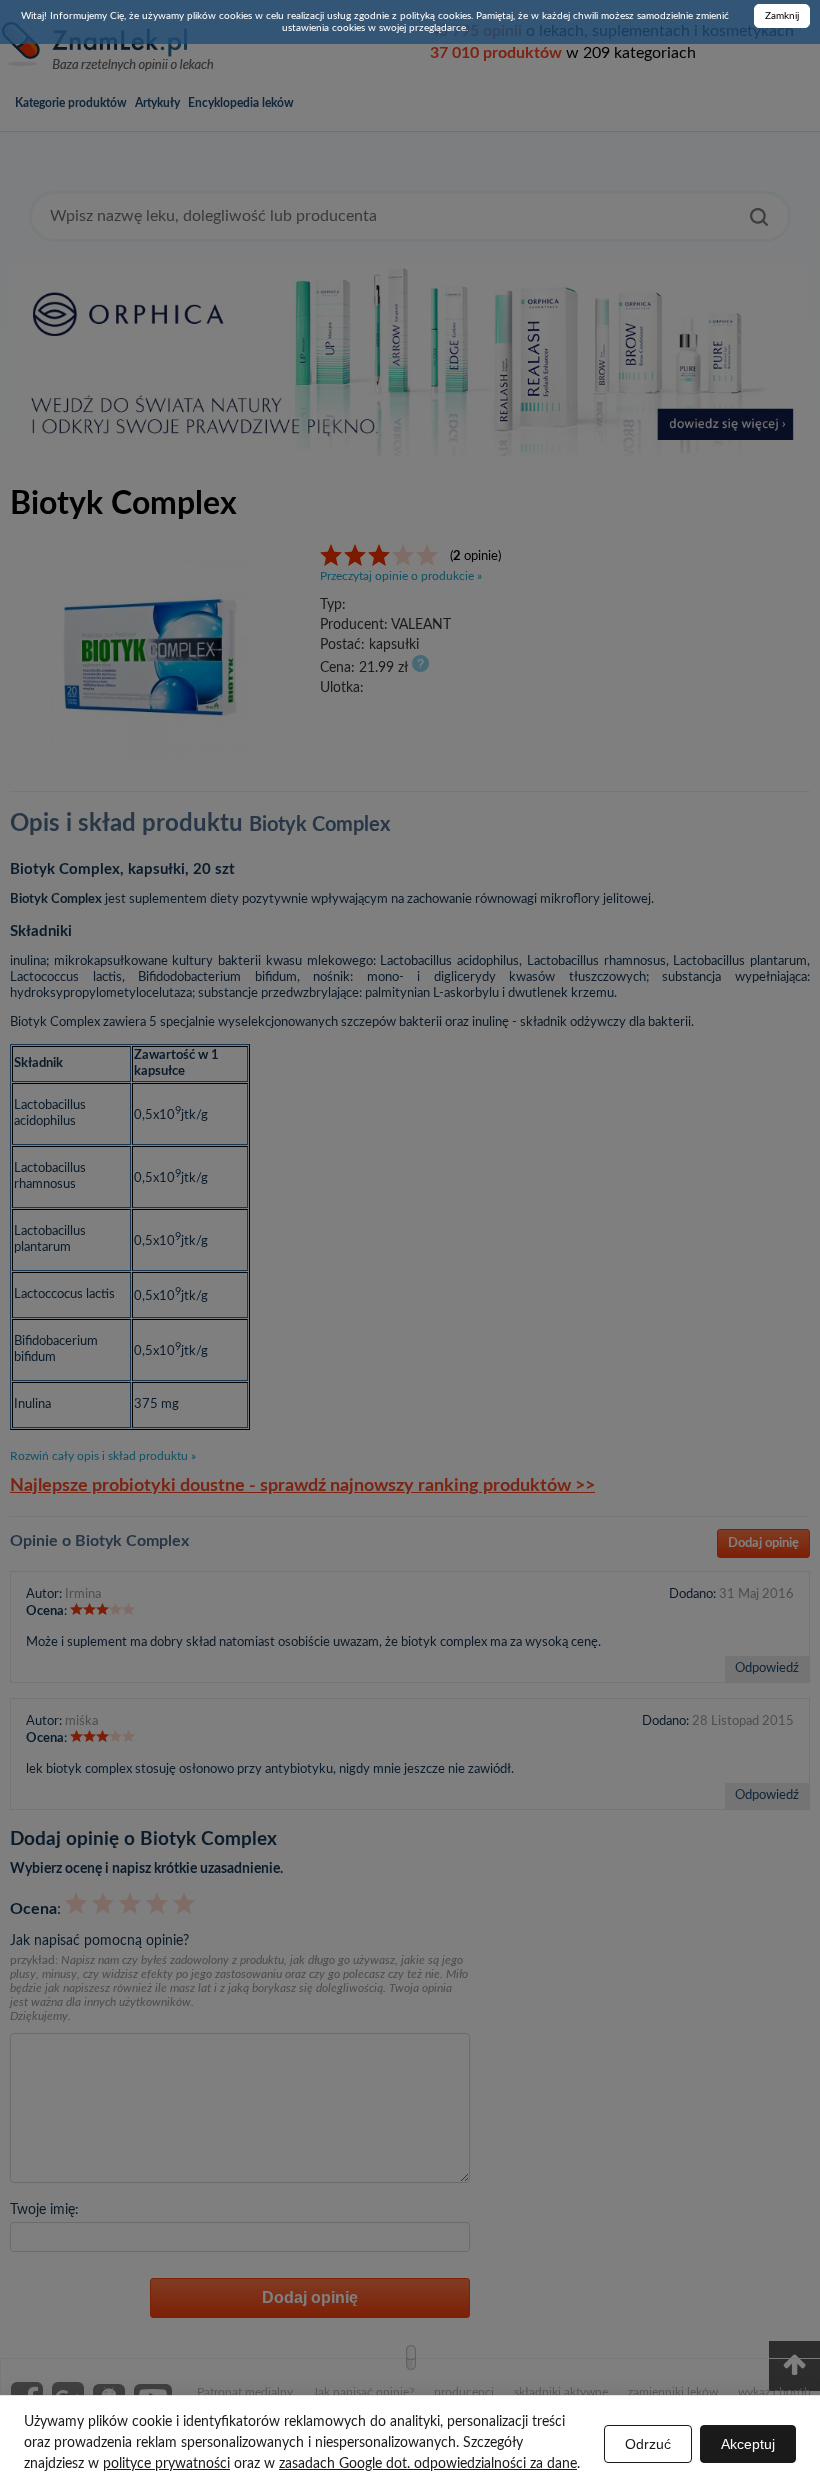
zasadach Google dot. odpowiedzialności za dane (428, 2464)
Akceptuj (748, 2444)
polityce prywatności (166, 2464)
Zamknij (782, 16)
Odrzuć (648, 2444)
